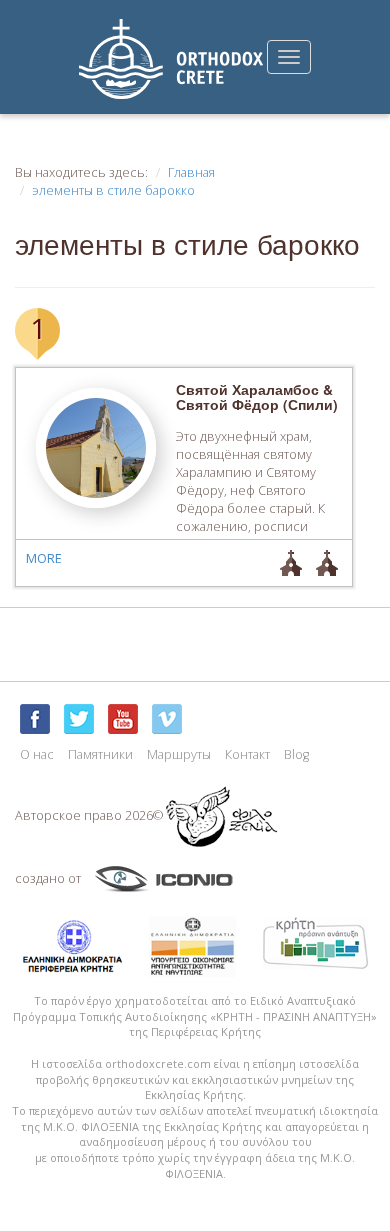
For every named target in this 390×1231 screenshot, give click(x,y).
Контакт (247, 754)
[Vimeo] (167, 719)
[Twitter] (79, 719)
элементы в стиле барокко (113, 190)
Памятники (100, 754)
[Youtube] (123, 719)
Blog (296, 754)
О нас (37, 754)
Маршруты (179, 754)
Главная (191, 172)
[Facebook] (35, 719)
